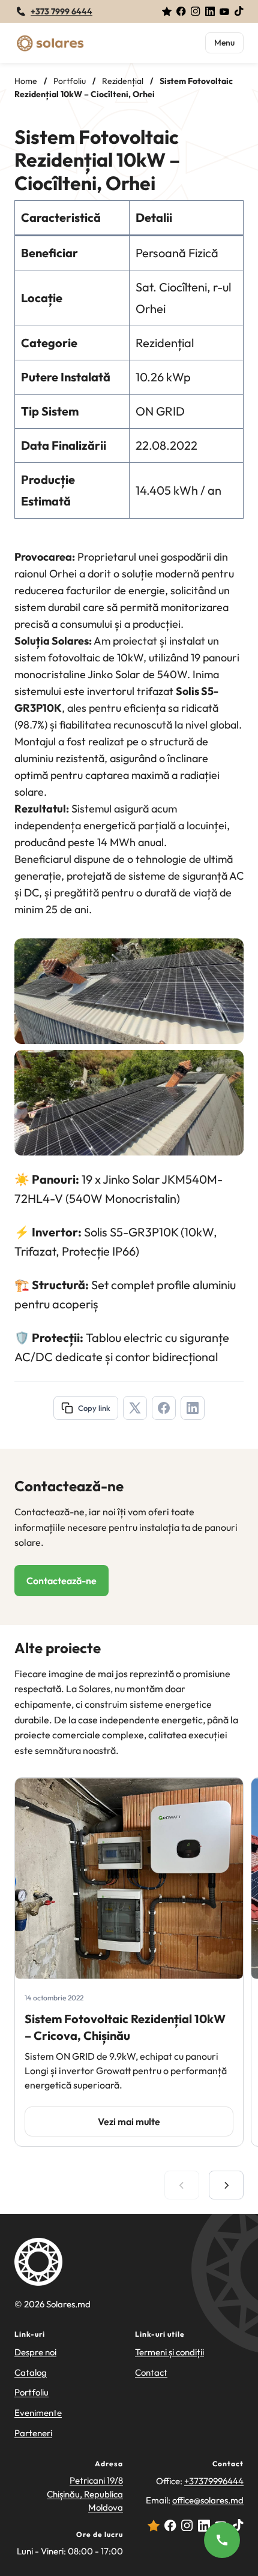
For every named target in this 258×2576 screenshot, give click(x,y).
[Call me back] (222, 2540)
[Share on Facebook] (164, 1408)
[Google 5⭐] (167, 11)
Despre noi (35, 2352)
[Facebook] (181, 11)
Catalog (31, 2372)
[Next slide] (226, 2185)
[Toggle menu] (224, 43)
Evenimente (38, 2413)
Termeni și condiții (169, 2352)
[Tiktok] (239, 11)
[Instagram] (196, 11)
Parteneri (33, 2433)
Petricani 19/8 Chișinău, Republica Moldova (85, 2494)
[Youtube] (224, 11)
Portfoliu (31, 2392)
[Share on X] (135, 1408)
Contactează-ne (61, 1581)
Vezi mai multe (129, 2121)
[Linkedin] (210, 11)
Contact (151, 2372)
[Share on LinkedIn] (193, 1408)
